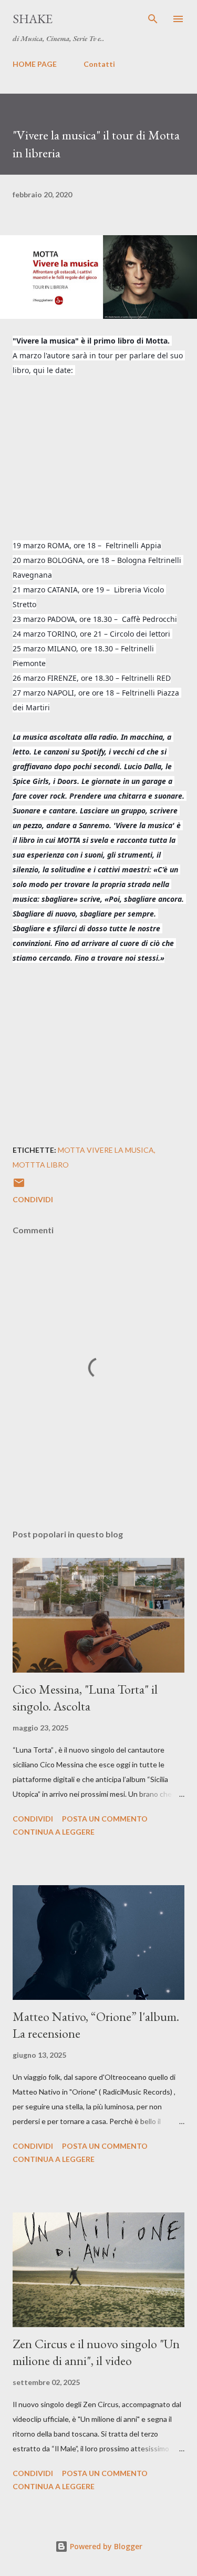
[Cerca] (153, 19)
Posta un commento (105, 1819)
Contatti (99, 64)
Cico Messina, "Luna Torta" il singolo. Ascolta (85, 1698)
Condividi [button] (33, 1199)
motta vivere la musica (106, 1150)
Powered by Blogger (105, 2546)
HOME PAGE (35, 64)
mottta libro (41, 1165)
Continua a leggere (54, 1832)
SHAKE (33, 19)
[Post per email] (19, 1186)
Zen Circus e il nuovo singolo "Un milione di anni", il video (96, 2352)
